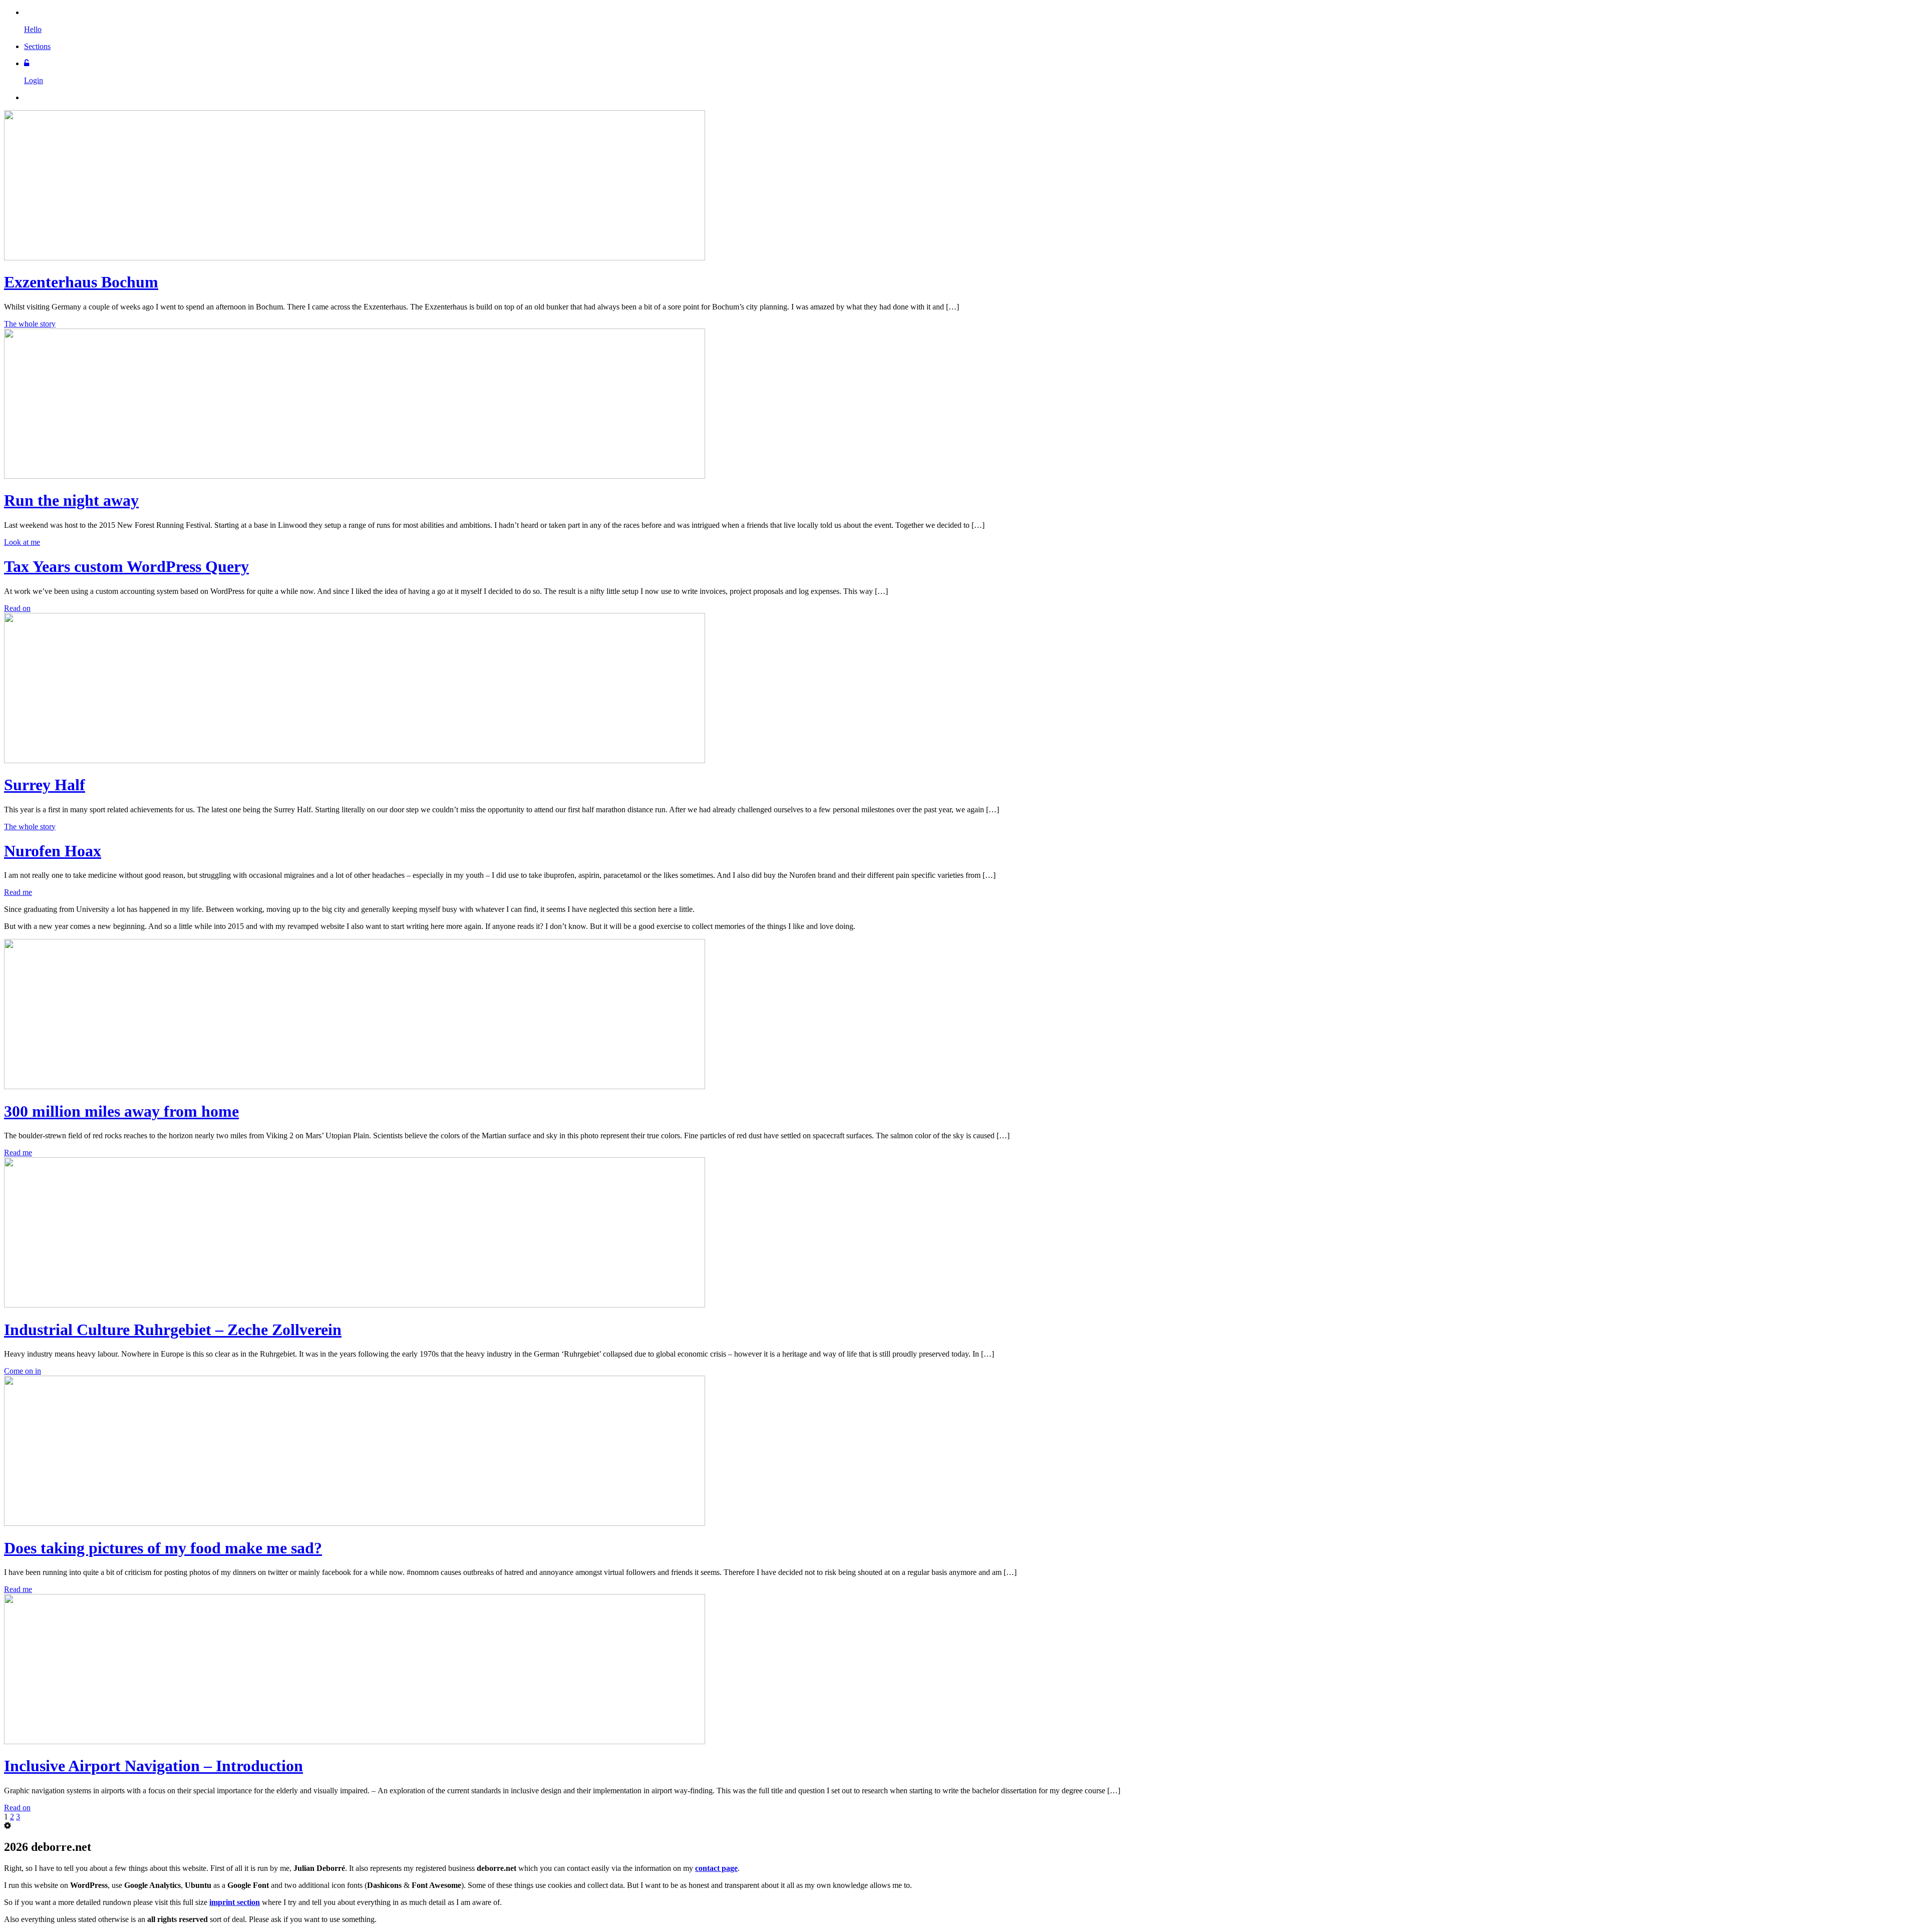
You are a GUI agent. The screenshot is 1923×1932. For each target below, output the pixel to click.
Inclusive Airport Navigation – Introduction (153, 1766)
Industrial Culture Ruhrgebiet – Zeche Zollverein (173, 1330)
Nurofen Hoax (53, 851)
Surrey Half (45, 785)
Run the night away (71, 500)
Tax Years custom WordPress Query (126, 566)
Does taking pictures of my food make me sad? (163, 1548)
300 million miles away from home (121, 1111)
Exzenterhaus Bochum (81, 282)
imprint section (235, 1902)
